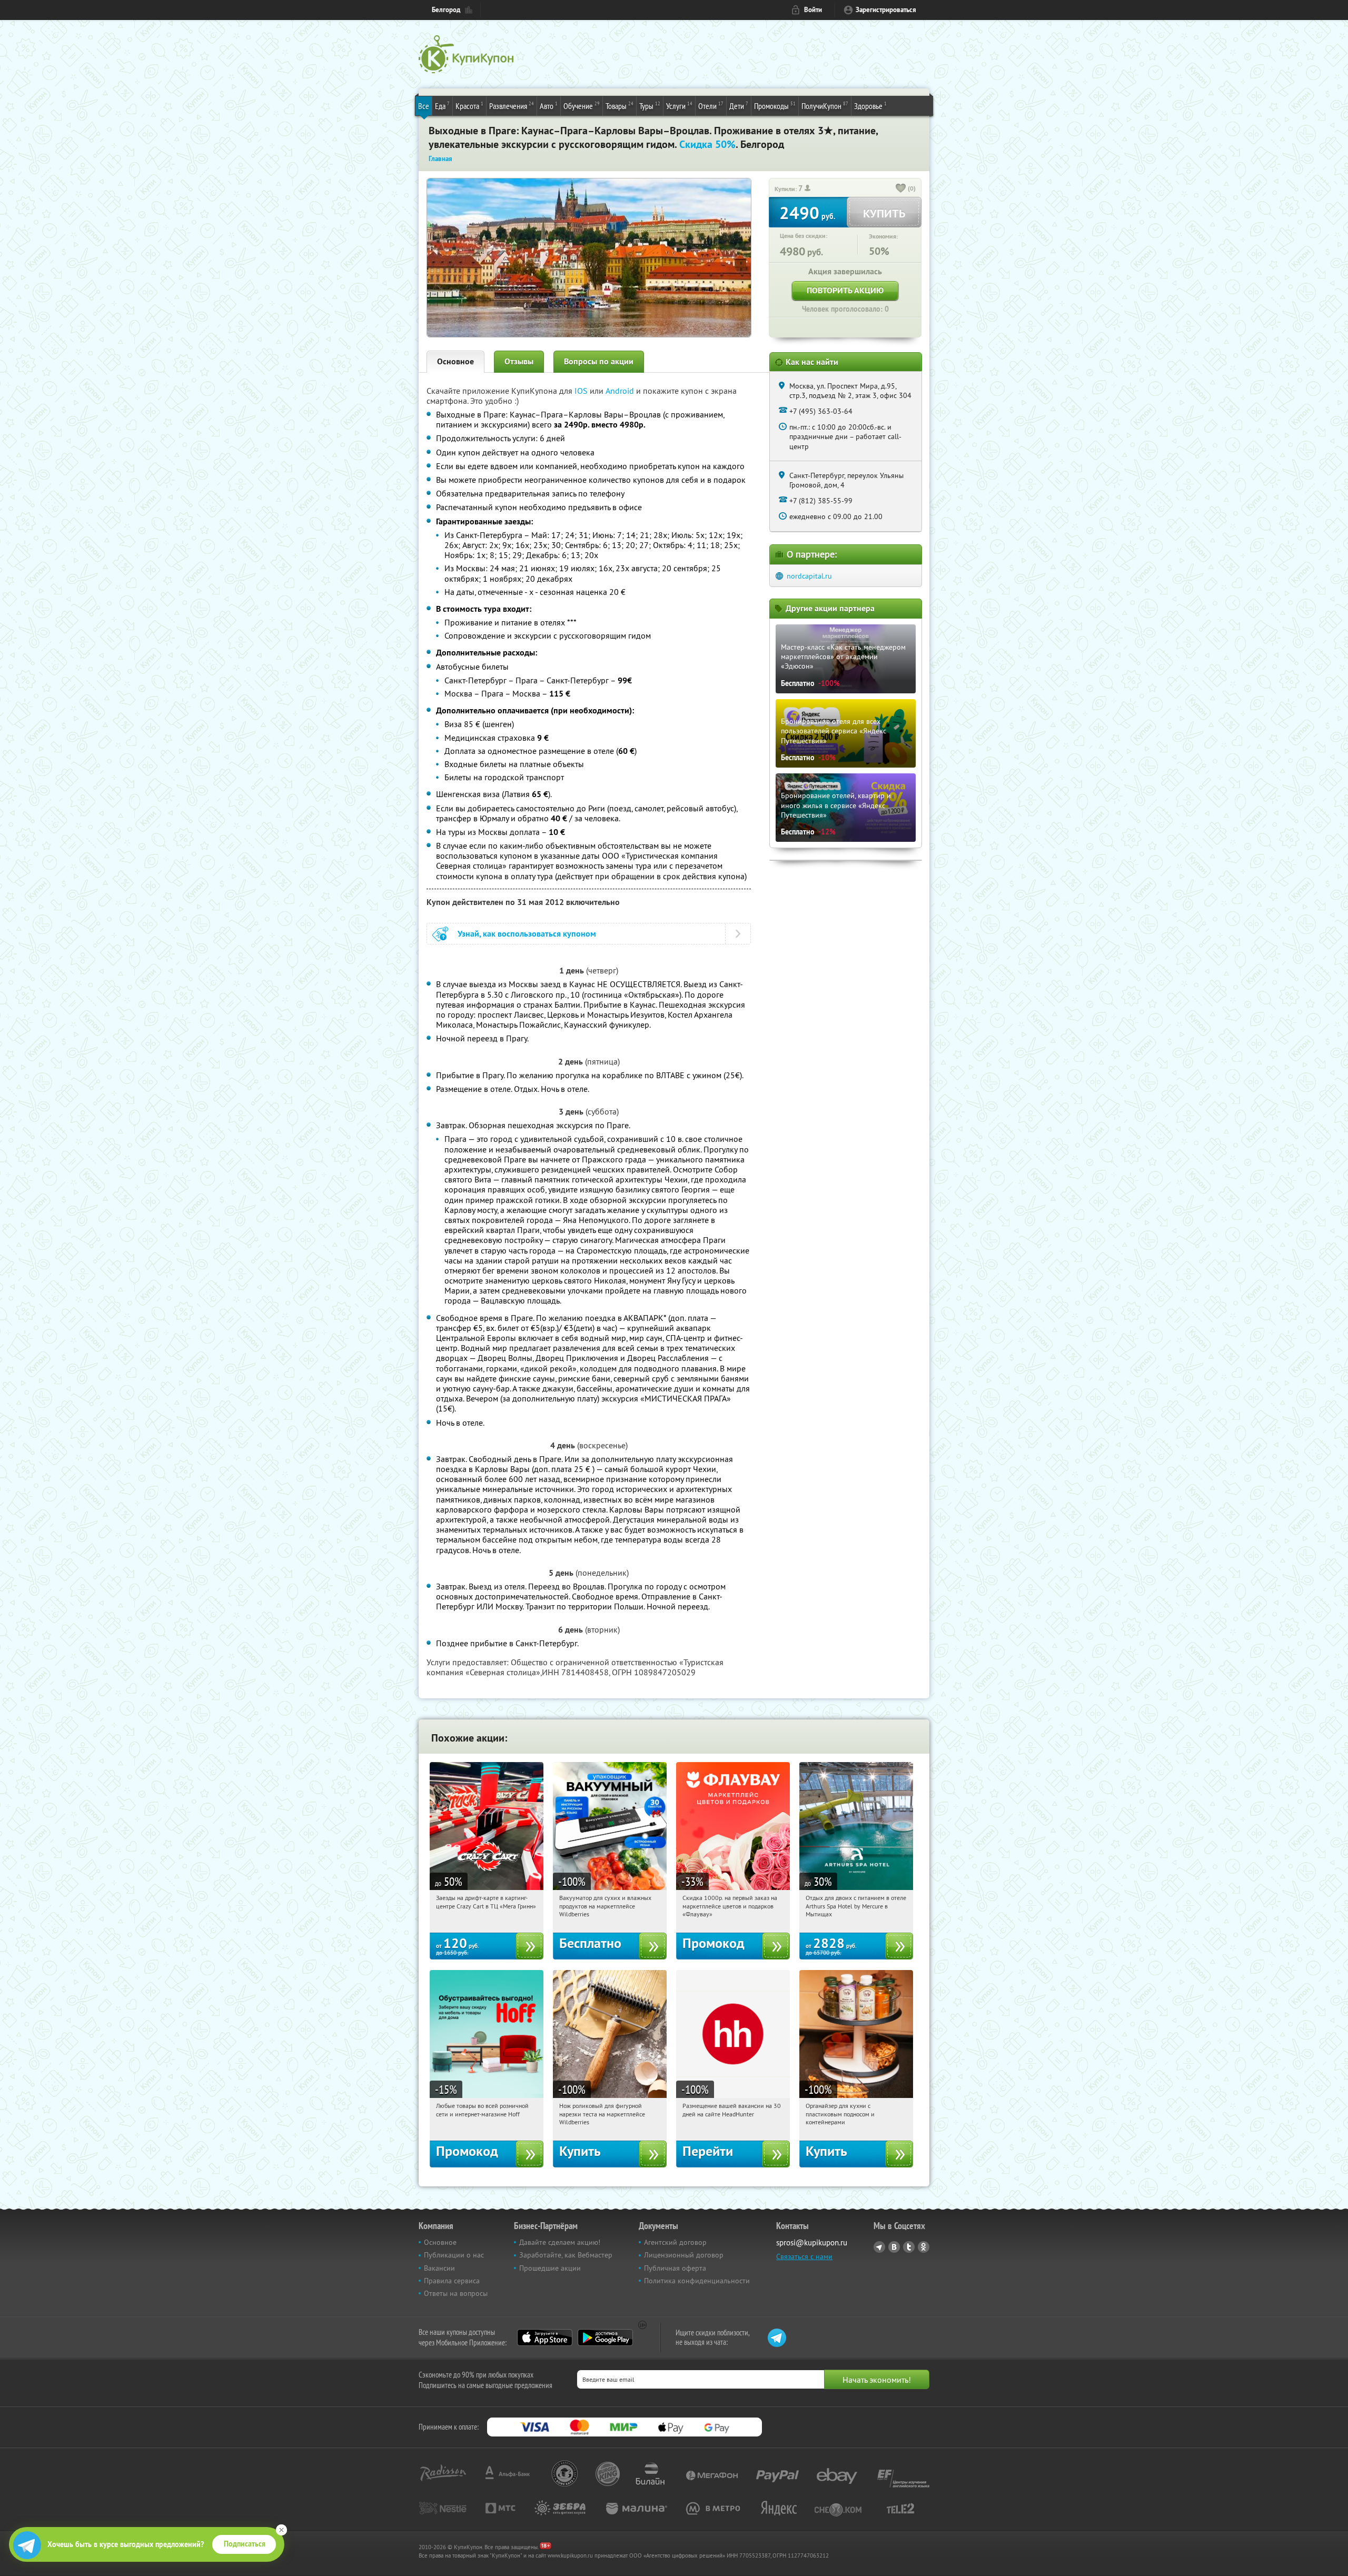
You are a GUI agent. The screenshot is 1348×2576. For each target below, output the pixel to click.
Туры (650, 106)
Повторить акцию (845, 290)
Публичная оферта (675, 2268)
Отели (711, 106)
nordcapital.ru (809, 576)
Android (621, 391)
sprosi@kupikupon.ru (812, 2242)
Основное (455, 361)
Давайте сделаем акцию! (560, 2242)
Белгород (446, 10)
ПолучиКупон (825, 106)
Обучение (582, 106)
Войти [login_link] (813, 10)
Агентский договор (675, 2242)
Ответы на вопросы (456, 2293)
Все (424, 106)
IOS (582, 391)
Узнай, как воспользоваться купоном (527, 934)
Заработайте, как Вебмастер (566, 2255)
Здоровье (870, 106)
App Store (545, 2338)
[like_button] (901, 189)
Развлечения (512, 106)
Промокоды (775, 106)
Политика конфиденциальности (697, 2281)
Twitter (909, 2247)
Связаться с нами (804, 2256)
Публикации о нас (454, 2255)
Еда (442, 106)
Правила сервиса (452, 2281)
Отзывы (519, 361)
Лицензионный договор (684, 2255)
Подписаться (245, 2544)
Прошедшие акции (550, 2268)
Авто (549, 106)
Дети (739, 106)
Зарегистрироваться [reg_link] (886, 10)
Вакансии (439, 2268)
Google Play (605, 2338)
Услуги (679, 106)
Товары (620, 106)
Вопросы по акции (599, 361)
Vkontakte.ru (894, 2247)
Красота (469, 106)
